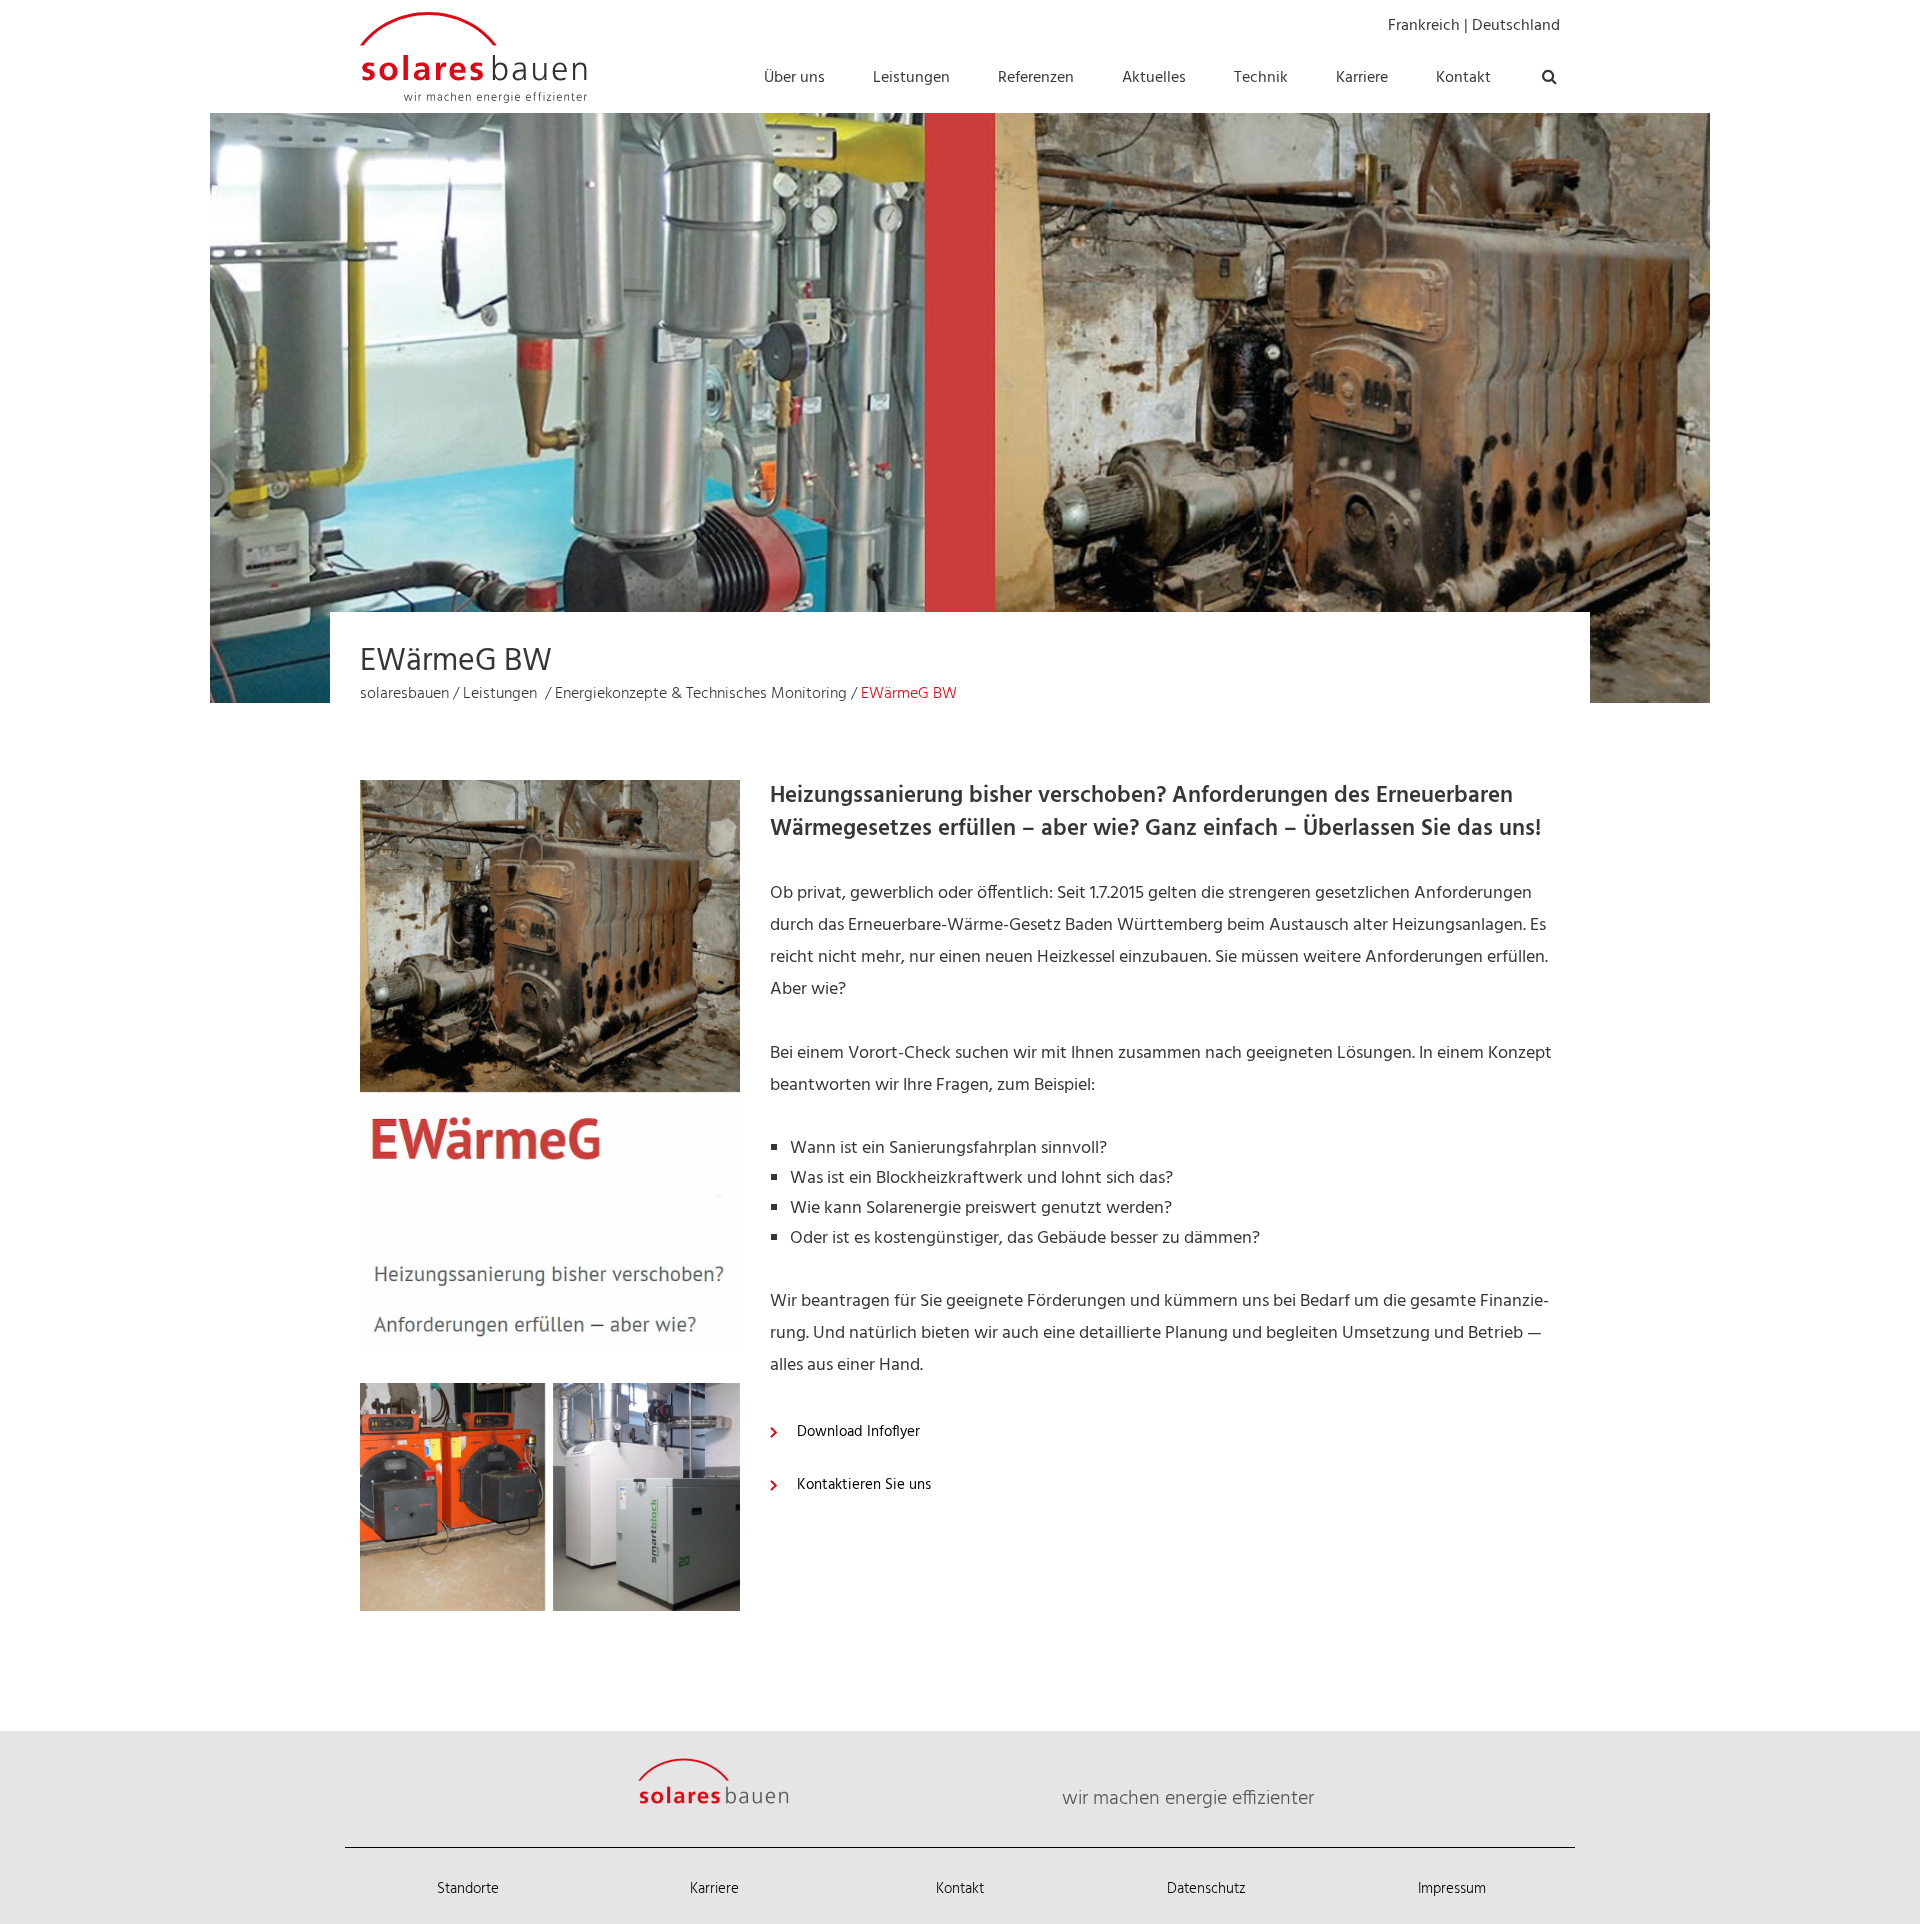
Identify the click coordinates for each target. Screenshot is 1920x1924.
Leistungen (500, 694)
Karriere (714, 1889)
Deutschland (1516, 26)
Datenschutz (1206, 1889)
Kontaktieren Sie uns (864, 1485)
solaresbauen (404, 694)
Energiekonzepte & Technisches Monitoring (701, 694)
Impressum (1452, 1889)
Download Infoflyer (858, 1432)
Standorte (468, 1889)
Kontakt (960, 1889)
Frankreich (1424, 26)
